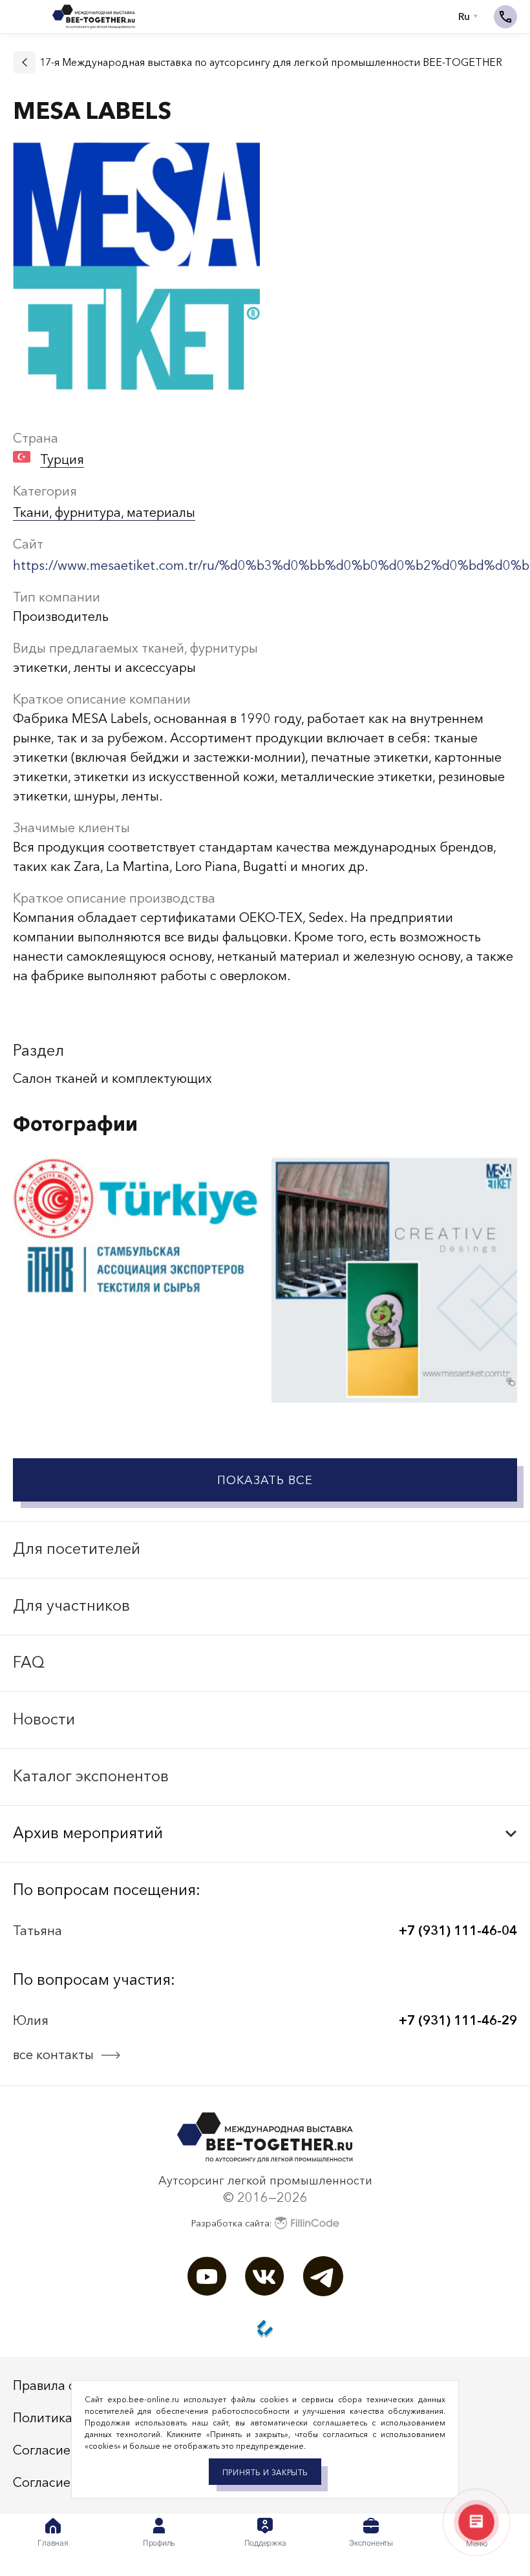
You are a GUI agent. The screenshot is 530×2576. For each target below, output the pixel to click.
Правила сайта (58, 2385)
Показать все (265, 1480)
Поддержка (265, 2543)
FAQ (29, 1662)
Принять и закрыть (265, 2472)
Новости (44, 1719)
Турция (62, 459)
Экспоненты (371, 2543)
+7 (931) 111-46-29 (458, 2020)
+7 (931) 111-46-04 (458, 1931)
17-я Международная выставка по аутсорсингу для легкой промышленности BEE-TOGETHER (271, 62)
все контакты (53, 2055)
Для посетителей (77, 1548)
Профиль (159, 2543)
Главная (53, 2543)
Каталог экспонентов (91, 1776)
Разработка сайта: (231, 2223)
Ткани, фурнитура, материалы (104, 512)
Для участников (71, 1605)
